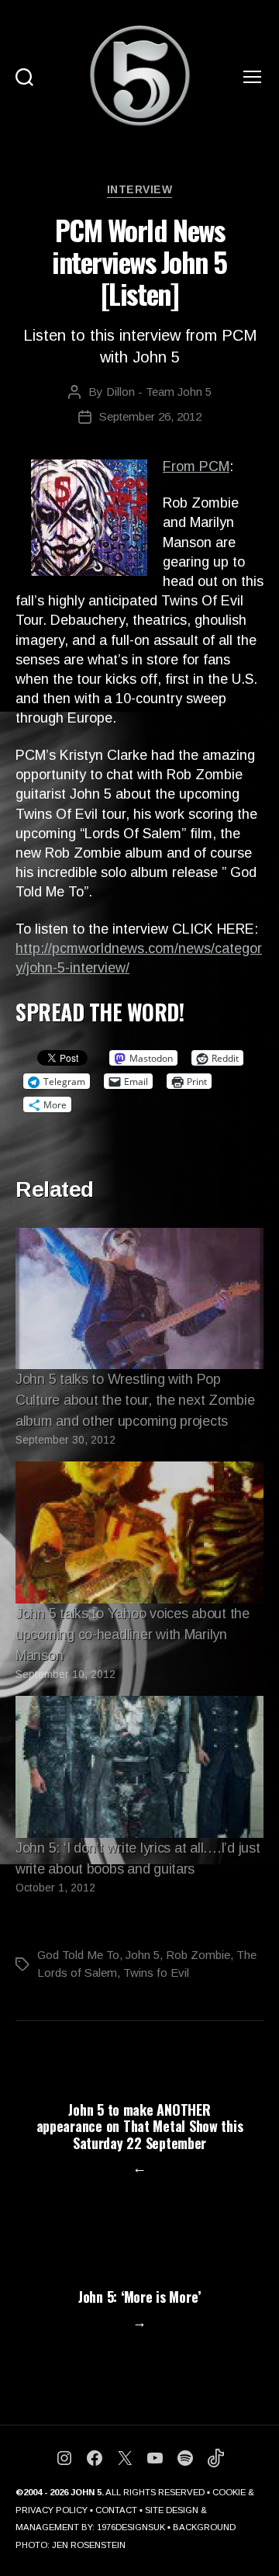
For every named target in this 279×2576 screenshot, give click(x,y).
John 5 (143, 1955)
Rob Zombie (198, 1955)
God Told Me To (78, 1955)
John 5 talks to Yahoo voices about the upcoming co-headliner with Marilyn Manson (133, 1635)
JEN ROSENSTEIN (89, 2545)
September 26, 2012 (150, 416)
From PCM (196, 466)
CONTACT (116, 2510)
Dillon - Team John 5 (159, 392)
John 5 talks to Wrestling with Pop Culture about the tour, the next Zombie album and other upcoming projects (135, 1400)
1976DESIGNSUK (131, 2527)
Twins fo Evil (156, 1973)
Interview (140, 189)
